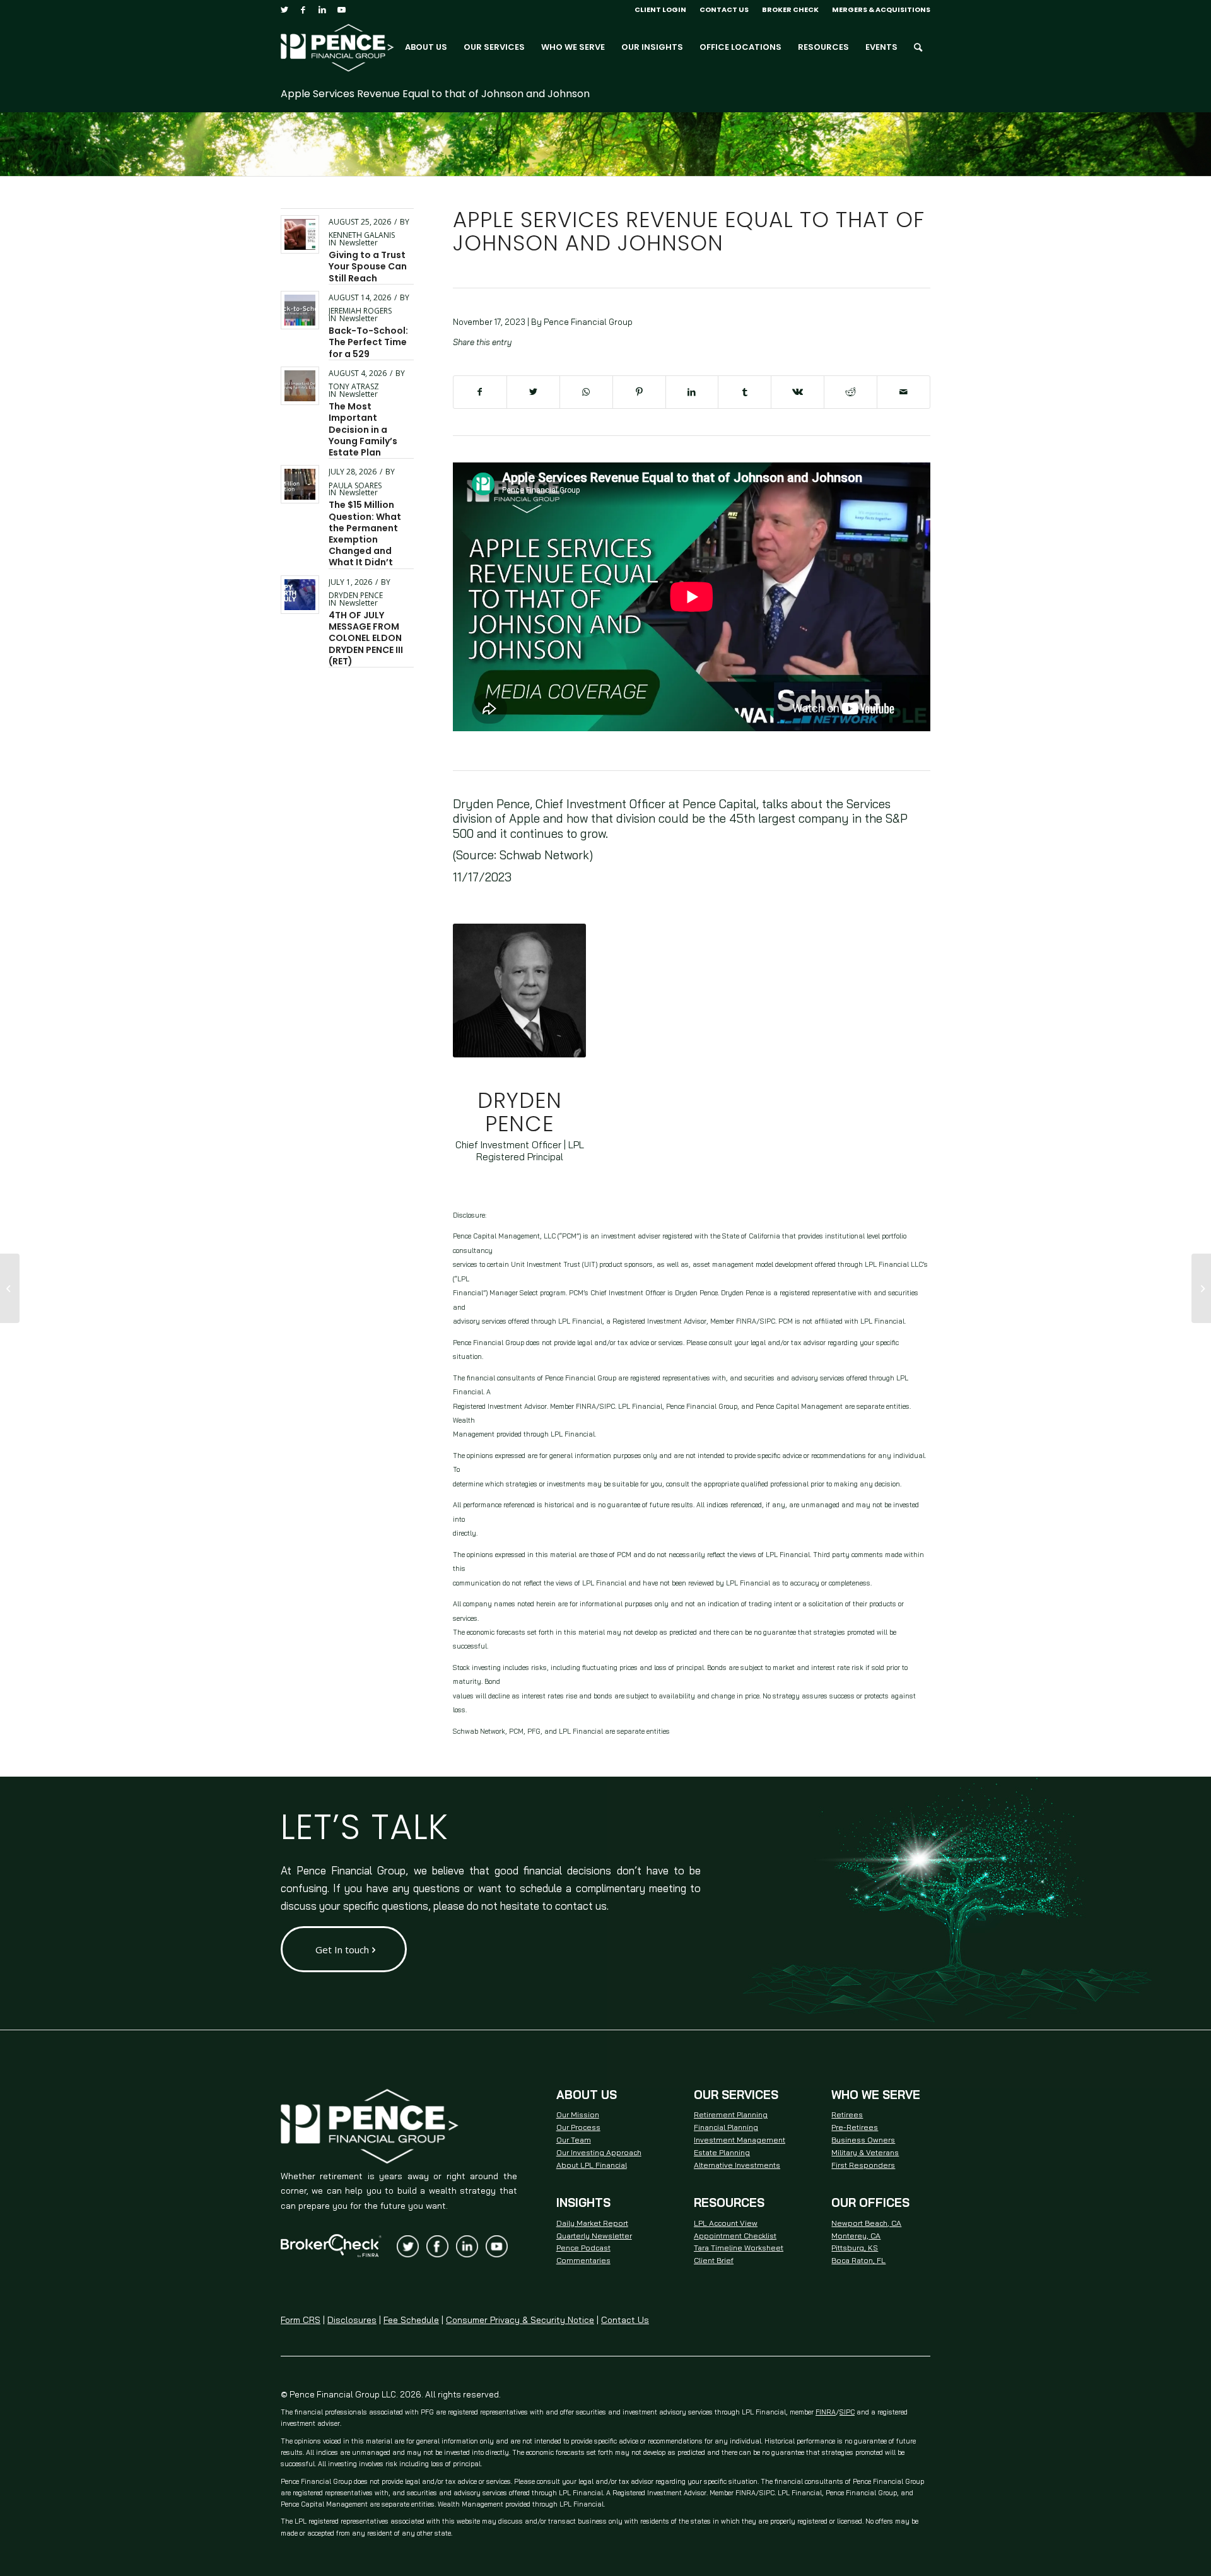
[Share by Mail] (904, 392)
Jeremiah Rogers (360, 311)
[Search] (918, 47)
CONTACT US (724, 9)
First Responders (863, 2165)
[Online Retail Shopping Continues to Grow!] (1201, 1288)
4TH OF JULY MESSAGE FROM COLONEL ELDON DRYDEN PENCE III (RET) (366, 638)
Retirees (847, 2114)
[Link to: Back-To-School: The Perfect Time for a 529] (300, 310)
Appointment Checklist (735, 2236)
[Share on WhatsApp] (586, 392)
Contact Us (625, 2320)
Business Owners (863, 2140)
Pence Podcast (583, 2248)
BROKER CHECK (790, 9)
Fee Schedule (411, 2320)
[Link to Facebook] (303, 9)
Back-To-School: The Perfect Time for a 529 (368, 342)
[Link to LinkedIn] (322, 9)
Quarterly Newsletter (594, 2236)
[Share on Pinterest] (639, 392)
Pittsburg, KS (855, 2248)
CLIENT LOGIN (660, 9)
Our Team (574, 2140)
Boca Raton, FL (858, 2260)
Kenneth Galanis (362, 235)
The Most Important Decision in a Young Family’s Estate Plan (363, 429)
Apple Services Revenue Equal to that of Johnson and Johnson (435, 94)
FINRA (826, 2412)
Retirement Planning (731, 2114)
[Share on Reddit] (851, 392)
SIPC (847, 2412)
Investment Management (740, 2140)
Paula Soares (355, 485)
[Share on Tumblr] (745, 392)
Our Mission (578, 2114)
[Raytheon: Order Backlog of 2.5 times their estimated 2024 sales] (10, 1288)
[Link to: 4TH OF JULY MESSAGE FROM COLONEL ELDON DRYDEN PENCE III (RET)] (300, 595)
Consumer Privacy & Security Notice (520, 2320)
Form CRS (301, 2320)
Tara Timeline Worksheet (739, 2248)
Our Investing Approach (599, 2152)
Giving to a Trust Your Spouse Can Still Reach (368, 266)
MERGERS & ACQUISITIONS (881, 9)
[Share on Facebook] (480, 392)
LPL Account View (726, 2223)
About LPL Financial (592, 2165)
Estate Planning (722, 2152)
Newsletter (359, 243)
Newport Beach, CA (866, 2223)
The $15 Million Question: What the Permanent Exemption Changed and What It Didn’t (365, 533)
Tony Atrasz (354, 386)
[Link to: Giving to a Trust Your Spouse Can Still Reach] (300, 234)
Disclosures (352, 2320)
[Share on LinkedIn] (692, 392)
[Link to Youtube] (341, 9)
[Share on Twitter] (533, 392)
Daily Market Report (592, 2223)
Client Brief (714, 2260)
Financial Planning (726, 2127)
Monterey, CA (856, 2236)
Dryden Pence (356, 595)
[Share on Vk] (798, 392)
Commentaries (583, 2260)
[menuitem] (661, 9)
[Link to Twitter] (284, 9)
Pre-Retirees (855, 2127)
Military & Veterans (865, 2152)
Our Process (578, 2127)
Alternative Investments (737, 2165)
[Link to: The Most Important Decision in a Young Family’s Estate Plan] (300, 386)
